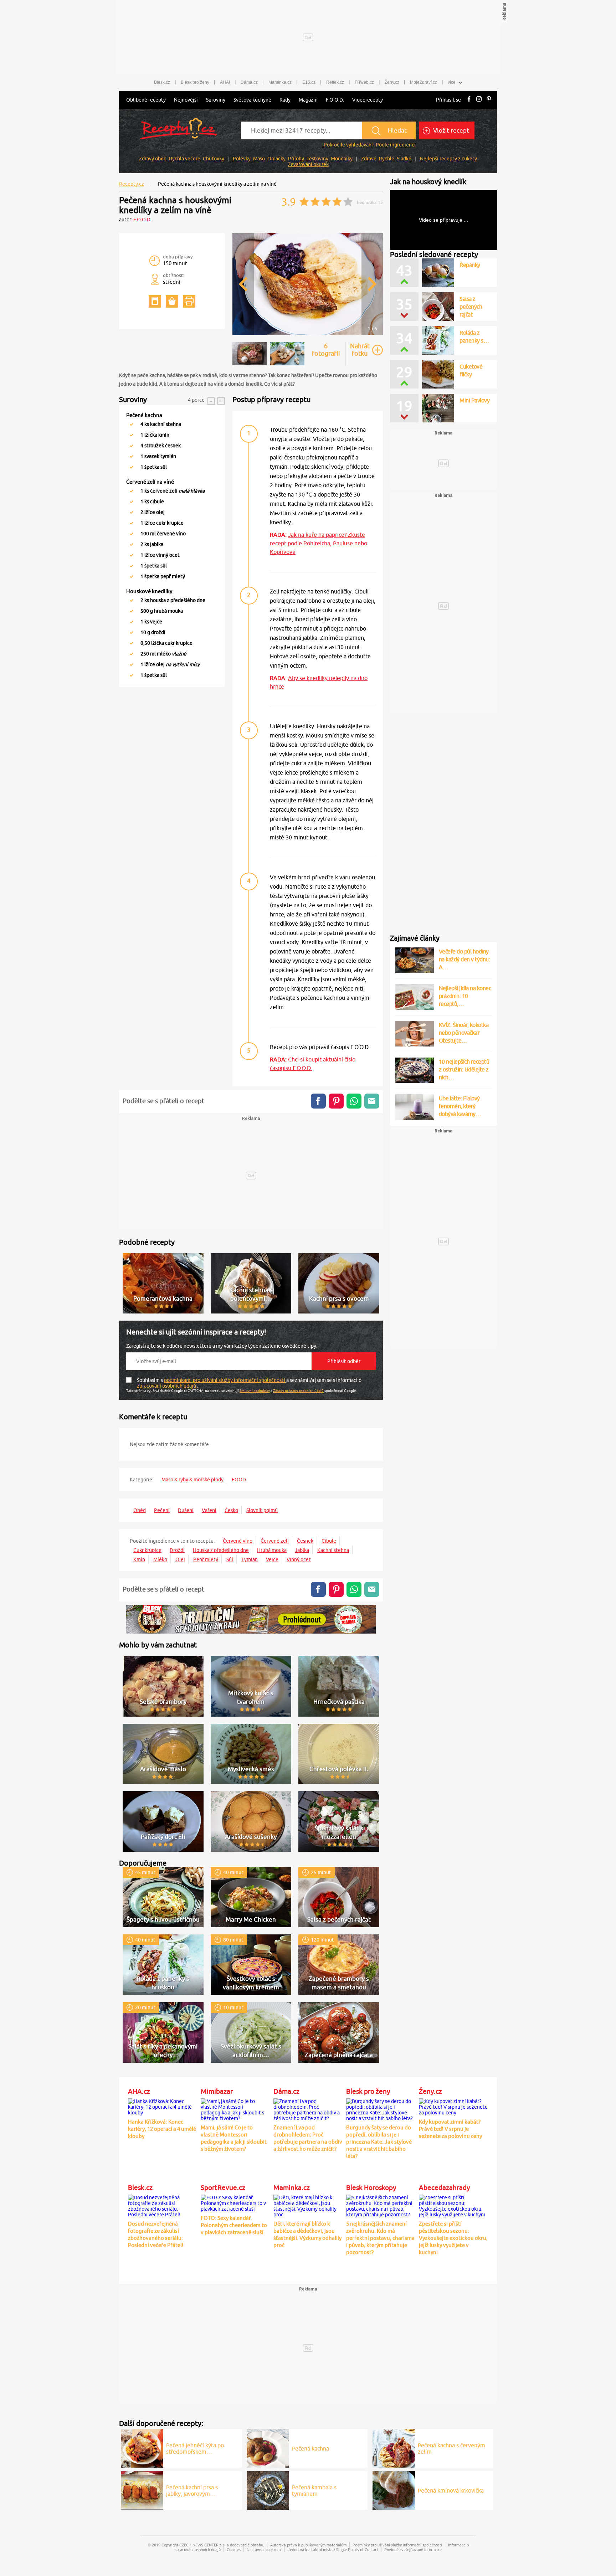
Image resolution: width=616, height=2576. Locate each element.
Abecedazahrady (444, 2187)
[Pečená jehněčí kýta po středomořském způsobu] (142, 2447)
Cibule (329, 1541)
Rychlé (387, 159)
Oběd (140, 1510)
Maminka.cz (280, 82)
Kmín (139, 1559)
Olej (180, 1559)
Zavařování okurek (308, 164)
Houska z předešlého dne (221, 1550)
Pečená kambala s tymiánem (314, 2490)
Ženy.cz (392, 82)
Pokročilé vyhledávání (348, 145)
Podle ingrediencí (396, 145)
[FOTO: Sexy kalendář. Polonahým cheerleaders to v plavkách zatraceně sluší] (235, 2202)
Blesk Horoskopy (371, 2187)
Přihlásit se (448, 100)
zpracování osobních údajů (167, 1386)
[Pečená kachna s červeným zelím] (394, 2447)
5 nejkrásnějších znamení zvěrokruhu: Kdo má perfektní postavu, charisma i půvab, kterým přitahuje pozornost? (380, 2238)
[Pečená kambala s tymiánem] (268, 2489)
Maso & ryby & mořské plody (192, 1480)
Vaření (209, 1510)
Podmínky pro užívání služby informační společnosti (397, 2545)
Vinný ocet (299, 1559)
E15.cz (309, 82)
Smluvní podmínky (255, 1390)
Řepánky (470, 265)
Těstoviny (317, 159)
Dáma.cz (249, 82)
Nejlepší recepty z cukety (448, 159)
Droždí (177, 1550)
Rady (285, 100)
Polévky (242, 159)
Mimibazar (217, 2091)
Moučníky (342, 159)
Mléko (160, 1559)
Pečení (162, 1510)
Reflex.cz (335, 82)
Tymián (250, 1559)
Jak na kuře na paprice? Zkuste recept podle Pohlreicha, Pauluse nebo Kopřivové (319, 543)
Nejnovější (186, 100)
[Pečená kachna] (268, 2447)
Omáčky (276, 159)
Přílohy (296, 159)
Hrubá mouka (272, 1550)
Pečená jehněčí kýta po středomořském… (195, 2448)
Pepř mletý (206, 1559)
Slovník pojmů (262, 1510)
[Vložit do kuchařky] (155, 301)
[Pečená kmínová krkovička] (394, 2489)
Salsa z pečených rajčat (471, 307)
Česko (231, 1510)
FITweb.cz (364, 82)
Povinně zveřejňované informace (413, 2549)
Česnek (305, 1541)
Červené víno (238, 1541)
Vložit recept (450, 130)
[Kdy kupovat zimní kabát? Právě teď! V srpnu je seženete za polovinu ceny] (453, 2106)
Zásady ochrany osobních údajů (298, 1390)
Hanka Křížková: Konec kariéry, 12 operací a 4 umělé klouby (162, 2129)
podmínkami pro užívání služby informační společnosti (225, 1380)
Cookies (234, 2549)
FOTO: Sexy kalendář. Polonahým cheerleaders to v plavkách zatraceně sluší (234, 2225)
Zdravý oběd (153, 159)
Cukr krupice (147, 1550)
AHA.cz (139, 2091)
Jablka (302, 1550)
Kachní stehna (333, 1550)
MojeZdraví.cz (423, 82)
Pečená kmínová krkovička (451, 2490)
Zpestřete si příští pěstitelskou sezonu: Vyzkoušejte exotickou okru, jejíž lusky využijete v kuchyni (453, 2238)
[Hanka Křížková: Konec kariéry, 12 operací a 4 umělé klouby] (163, 2106)
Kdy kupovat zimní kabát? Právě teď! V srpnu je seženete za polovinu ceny (450, 2129)
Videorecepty (368, 100)
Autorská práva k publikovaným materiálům (308, 2545)
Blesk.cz (162, 82)
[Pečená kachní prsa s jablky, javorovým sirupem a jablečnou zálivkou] (142, 2489)
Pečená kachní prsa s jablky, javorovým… (192, 2490)
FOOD (239, 1480)
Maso (259, 159)
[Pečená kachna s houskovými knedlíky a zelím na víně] (308, 334)
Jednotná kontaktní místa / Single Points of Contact (333, 2549)
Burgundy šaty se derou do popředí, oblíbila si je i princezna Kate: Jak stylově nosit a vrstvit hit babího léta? (379, 2142)
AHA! (225, 82)
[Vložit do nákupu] (172, 301)
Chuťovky (214, 159)
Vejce (272, 1559)
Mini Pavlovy (474, 400)
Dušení (186, 1510)
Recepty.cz (132, 184)
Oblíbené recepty (146, 100)
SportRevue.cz (223, 2187)
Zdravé (369, 159)
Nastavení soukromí (264, 2549)
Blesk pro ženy (195, 82)
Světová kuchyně (252, 100)
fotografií (326, 350)
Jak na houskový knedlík (428, 182)
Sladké (404, 159)
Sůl (230, 1559)
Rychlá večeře (185, 159)
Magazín (308, 100)
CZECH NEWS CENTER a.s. (202, 2545)
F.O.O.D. (335, 100)
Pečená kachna (310, 2448)
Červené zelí (275, 1541)
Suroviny (216, 100)
